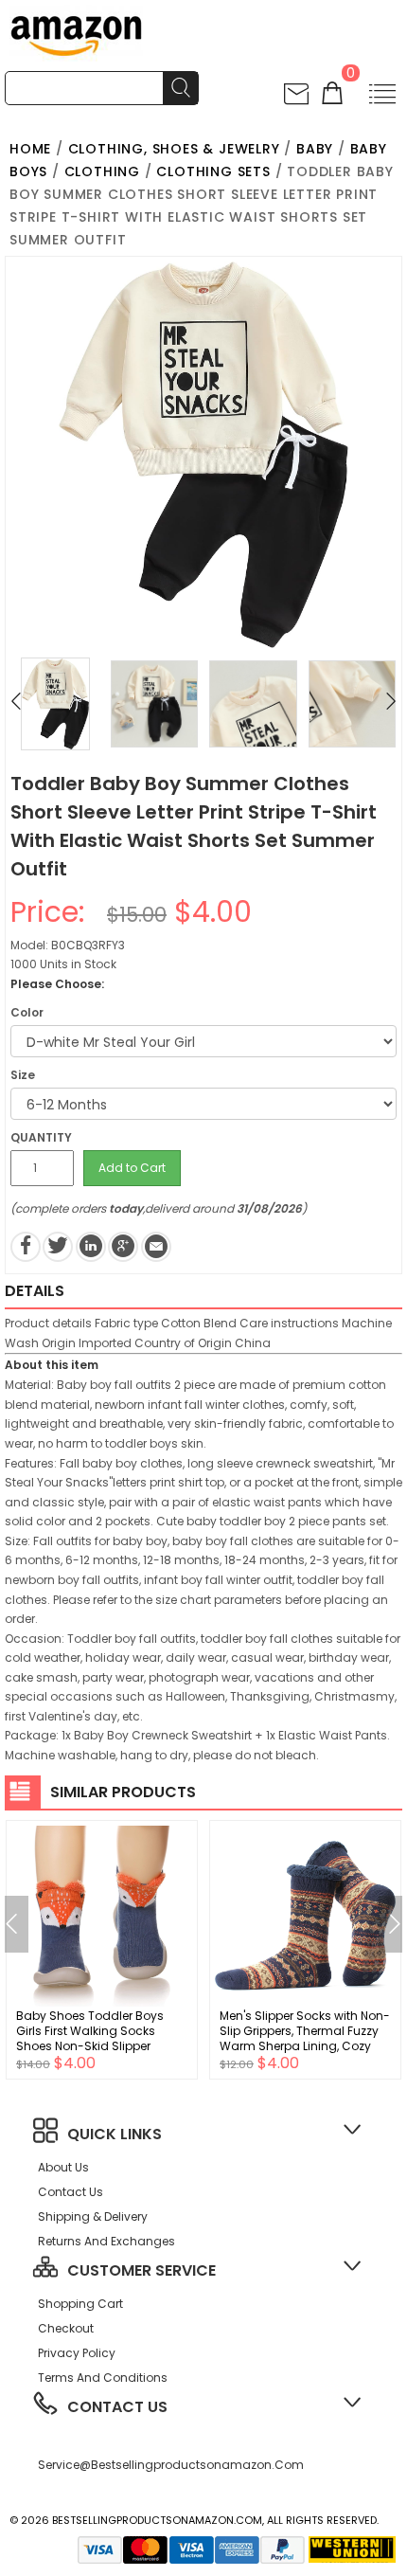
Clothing (102, 171)
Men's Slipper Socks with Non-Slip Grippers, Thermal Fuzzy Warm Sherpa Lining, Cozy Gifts (305, 2038)
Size (23, 1075)
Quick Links (115, 2134)
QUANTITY (41, 1137)
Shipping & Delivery (93, 2216)
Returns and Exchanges (106, 2241)
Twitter (58, 1247)
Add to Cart (132, 1168)
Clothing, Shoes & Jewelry (174, 149)
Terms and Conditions (103, 2378)
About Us (63, 2167)
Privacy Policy (77, 2353)
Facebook (26, 1247)
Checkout (66, 2328)
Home (30, 149)
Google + (123, 1247)
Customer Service (142, 2270)
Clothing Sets (213, 171)
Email (156, 1247)
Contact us (71, 2192)
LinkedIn (91, 1247)
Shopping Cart (80, 2304)
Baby (315, 149)
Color (27, 1012)
